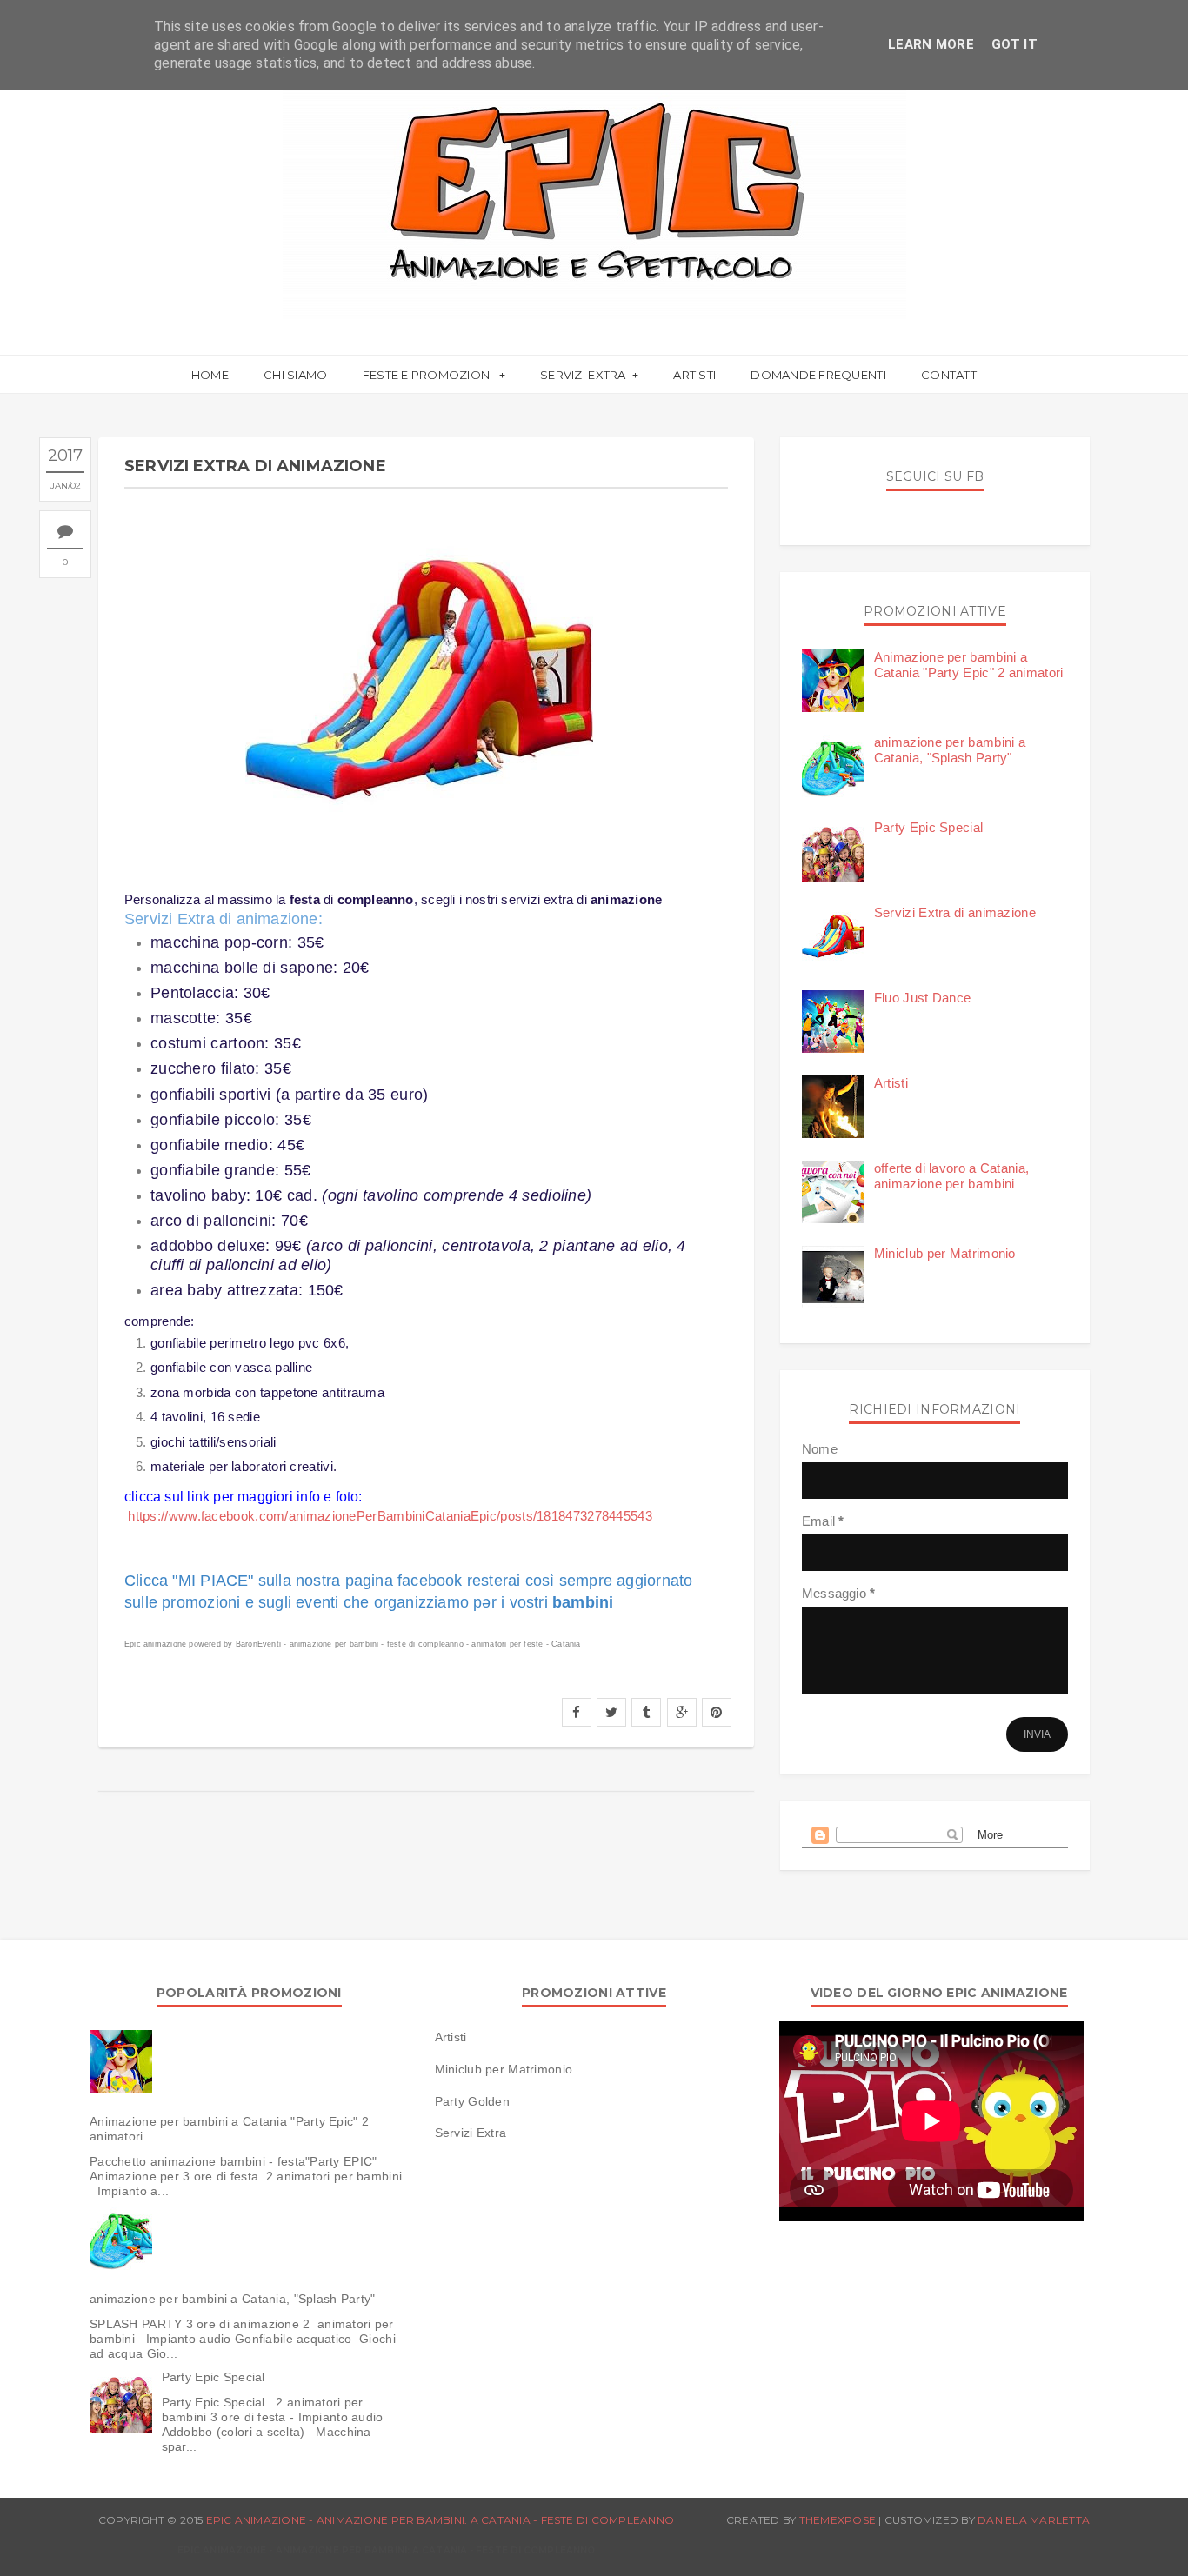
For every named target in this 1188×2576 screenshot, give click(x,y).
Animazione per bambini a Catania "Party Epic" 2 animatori (969, 665)
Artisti (694, 375)
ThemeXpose (838, 2520)
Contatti (950, 375)
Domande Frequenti (818, 375)
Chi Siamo (295, 375)
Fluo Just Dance (923, 998)
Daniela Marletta (1034, 2520)
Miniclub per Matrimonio (945, 1253)
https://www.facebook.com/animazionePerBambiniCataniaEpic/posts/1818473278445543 (390, 1516)
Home (210, 375)
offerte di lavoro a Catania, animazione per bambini (951, 1176)
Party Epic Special (928, 827)
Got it (1014, 44)
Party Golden (472, 2101)
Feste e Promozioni (429, 375)
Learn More (931, 44)
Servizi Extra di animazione (955, 912)
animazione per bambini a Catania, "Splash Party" (950, 750)
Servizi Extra (584, 375)
